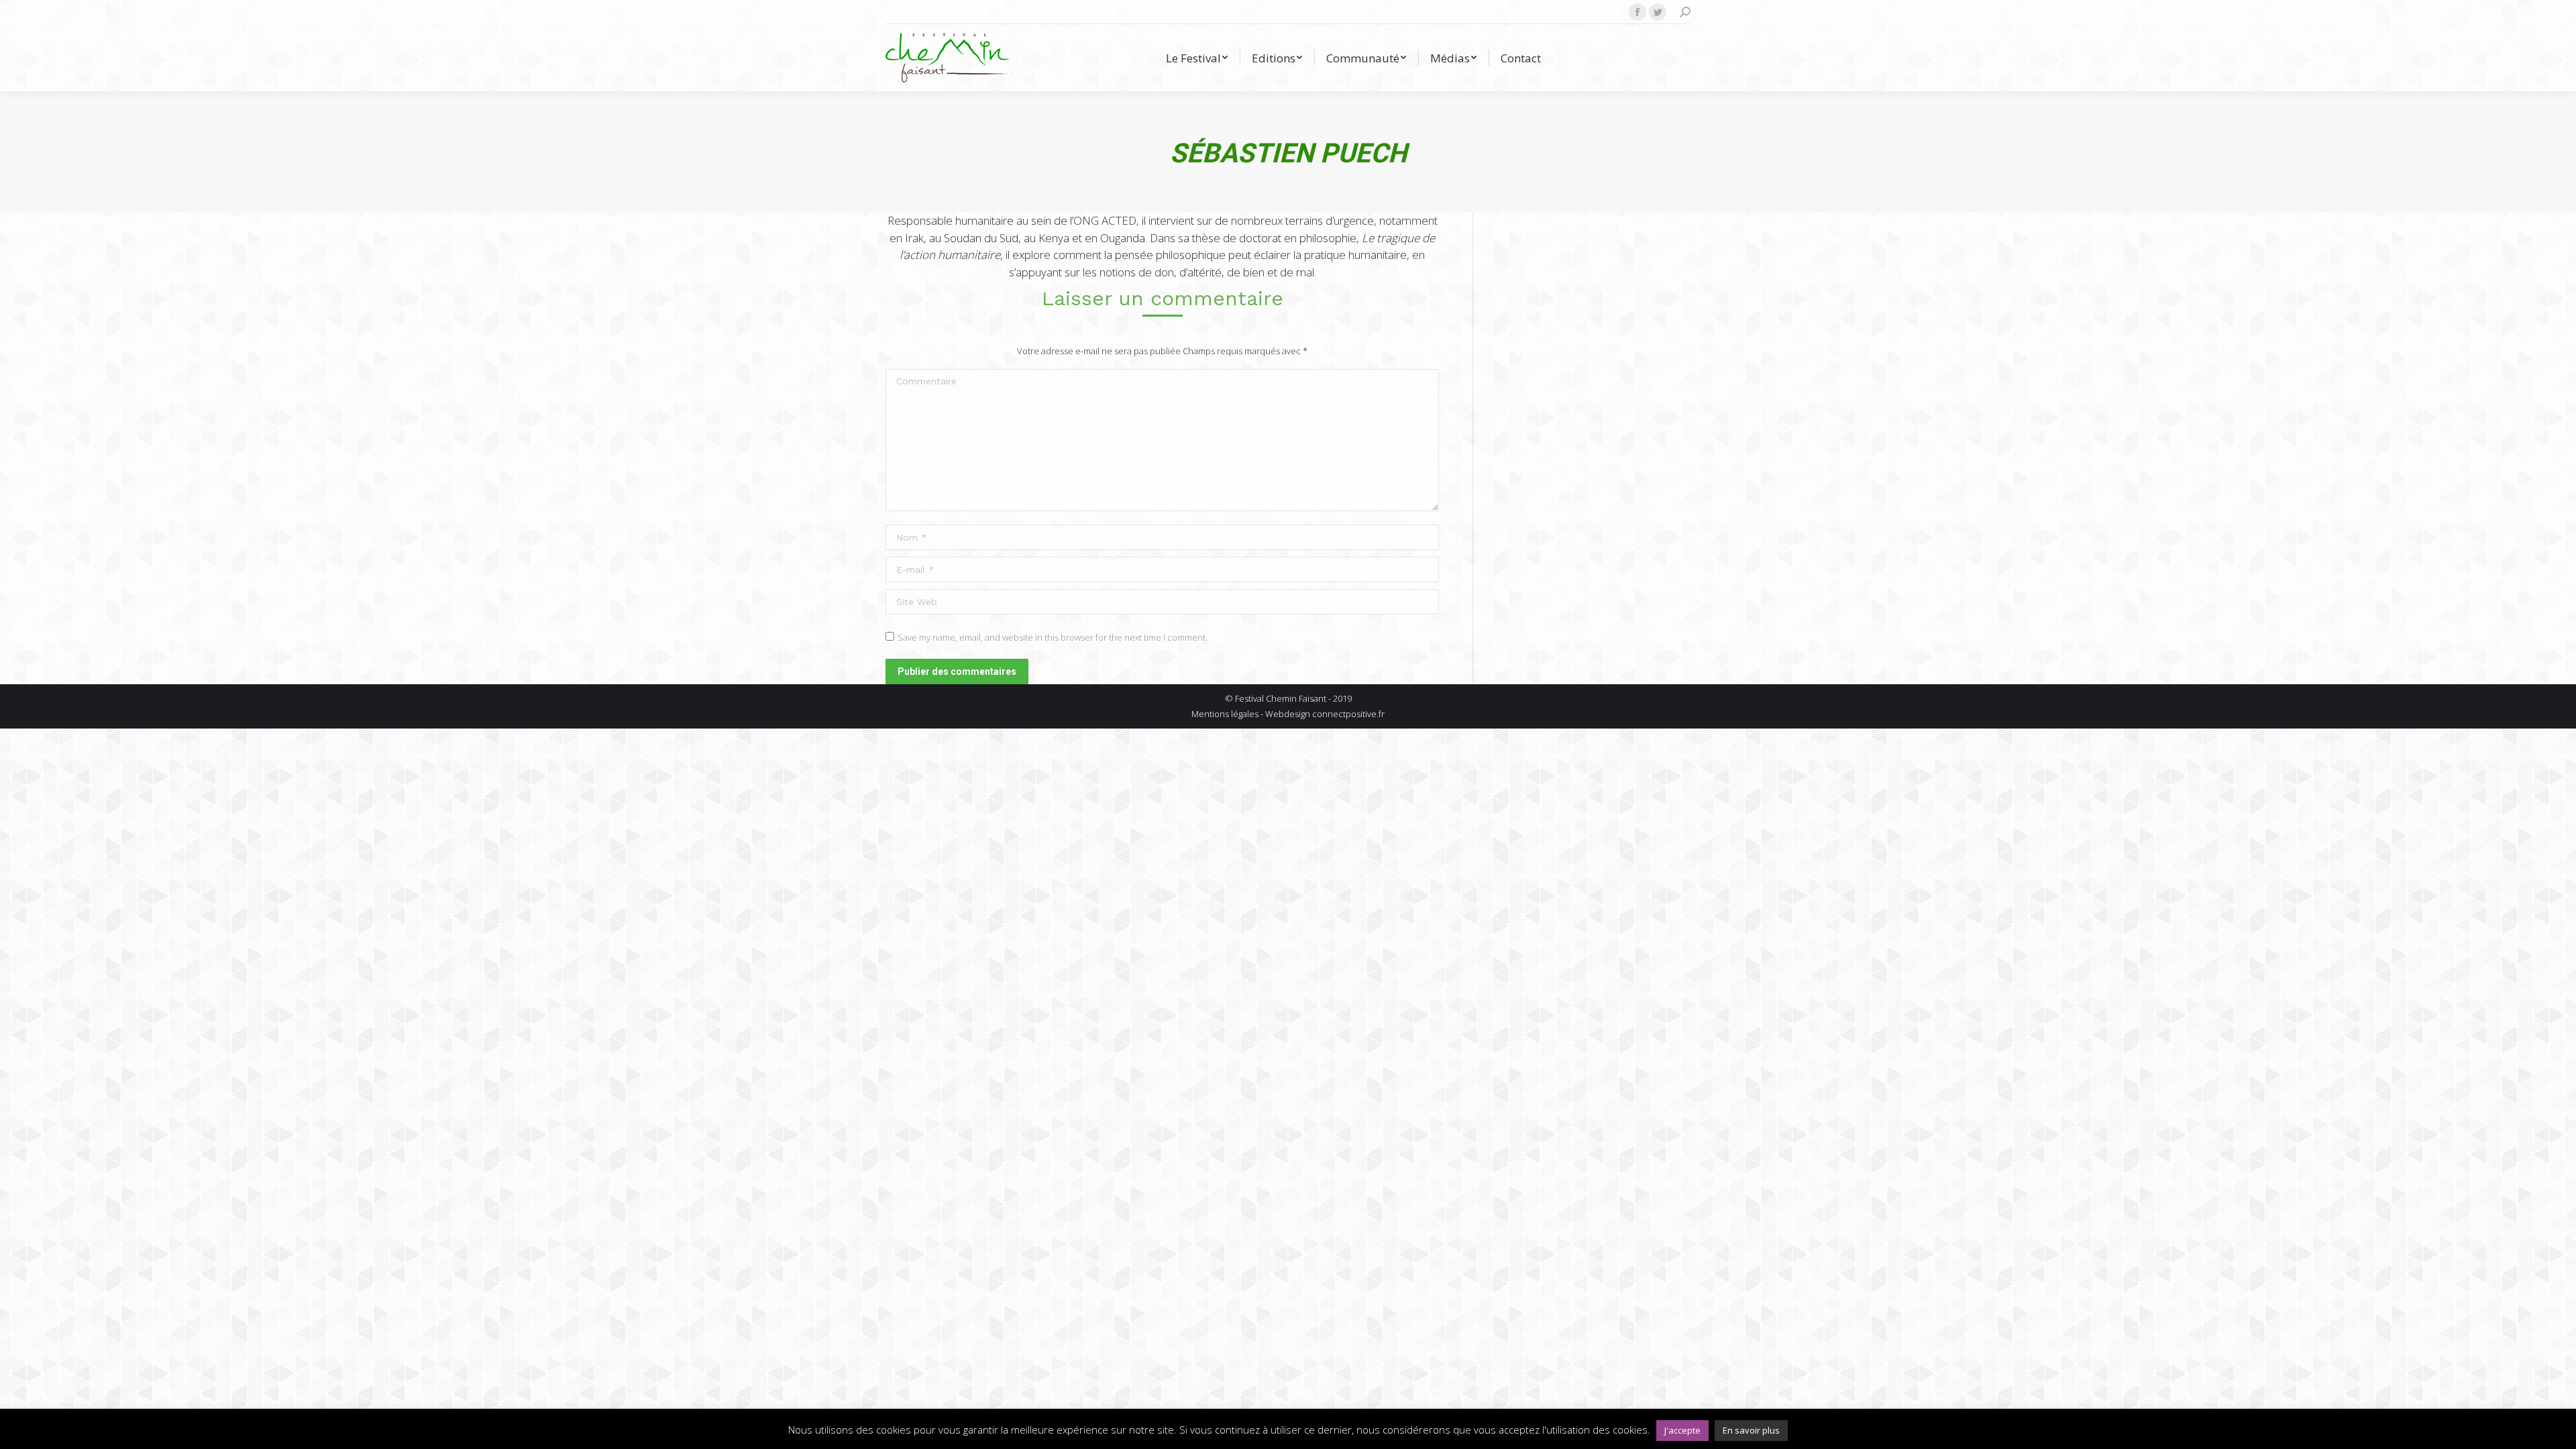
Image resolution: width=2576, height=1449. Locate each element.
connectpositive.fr (1348, 714)
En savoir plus (1751, 1430)
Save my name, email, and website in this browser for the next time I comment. (1053, 637)
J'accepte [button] (1682, 1430)
